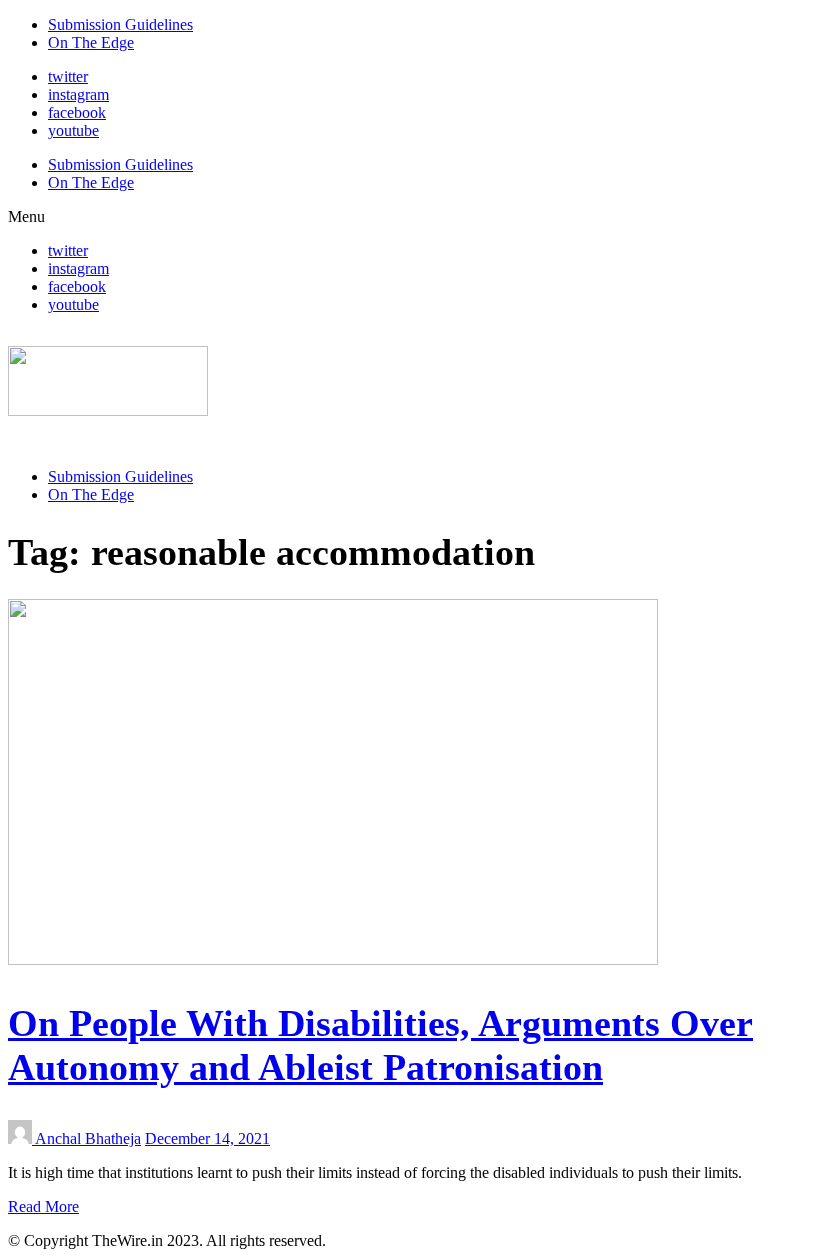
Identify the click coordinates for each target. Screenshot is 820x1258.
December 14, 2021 (207, 1138)
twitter (68, 76)
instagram (78, 94)
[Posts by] (21, 1138)
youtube (73, 130)
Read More (43, 1206)
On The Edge (91, 42)
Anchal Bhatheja (88, 1138)
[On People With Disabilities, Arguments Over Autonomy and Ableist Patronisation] (333, 959)
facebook (77, 112)
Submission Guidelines (120, 24)
